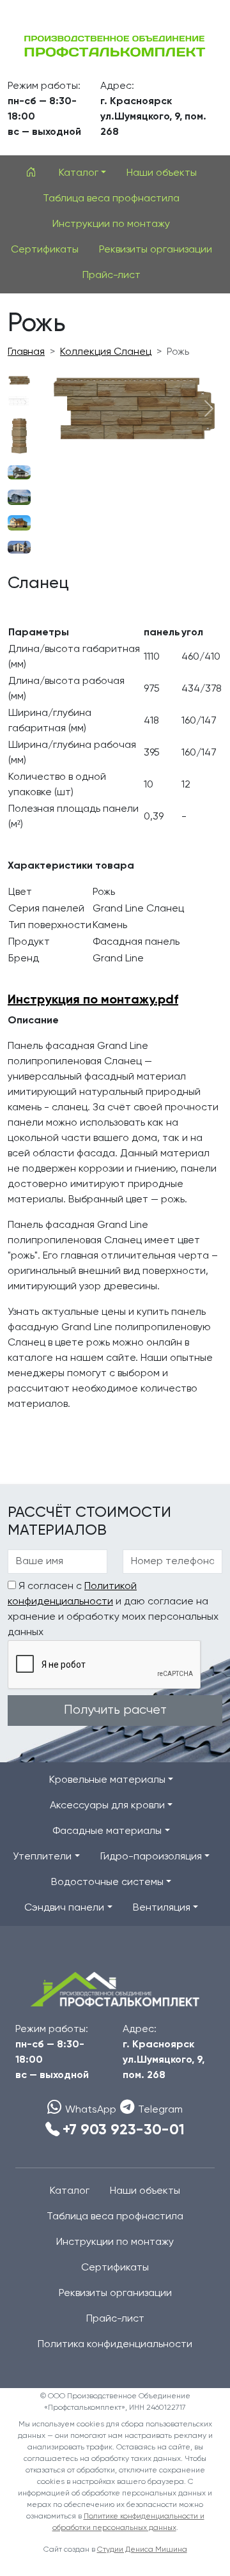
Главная (26, 352)
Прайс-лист (111, 275)
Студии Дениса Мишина (142, 2550)
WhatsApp (91, 2110)
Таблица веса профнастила (111, 199)
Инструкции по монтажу (111, 224)
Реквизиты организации (156, 250)
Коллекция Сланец (106, 352)
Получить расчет (115, 1710)
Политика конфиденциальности (115, 2345)
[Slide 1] (19, 380)
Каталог (70, 2191)
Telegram (160, 2110)
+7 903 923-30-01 (124, 2130)
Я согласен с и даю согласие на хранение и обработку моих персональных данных (113, 1610)
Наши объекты (162, 173)
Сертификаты (45, 250)
